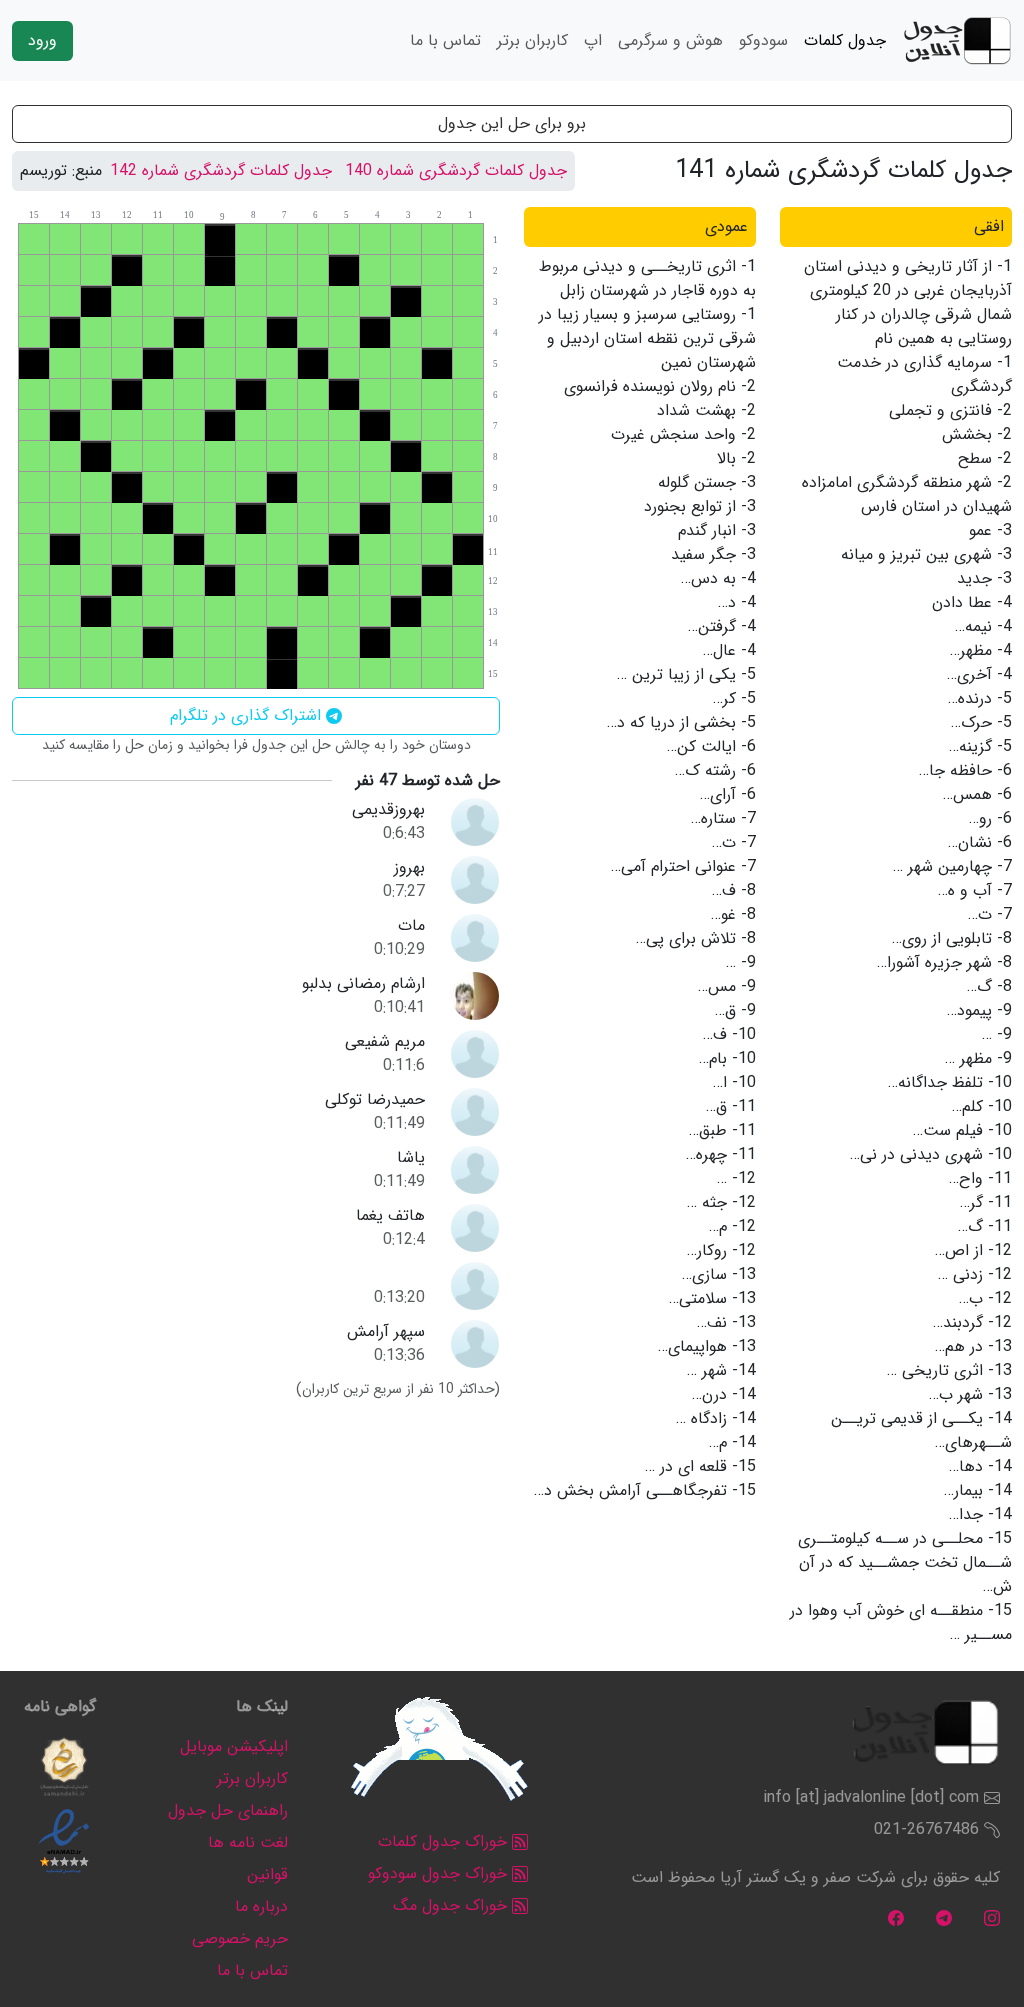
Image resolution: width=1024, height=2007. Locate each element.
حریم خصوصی (240, 1938)
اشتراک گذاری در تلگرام (248, 715)
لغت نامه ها (248, 1842)
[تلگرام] (944, 1917)
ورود (42, 40)
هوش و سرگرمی (670, 40)
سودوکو (763, 40)
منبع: (87, 171)
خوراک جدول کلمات (445, 1841)
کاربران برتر (532, 40)
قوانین (267, 1874)
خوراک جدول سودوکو (440, 1873)
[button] (64, 1767)
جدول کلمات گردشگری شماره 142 (221, 170)
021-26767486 (926, 1829)
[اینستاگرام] (992, 1917)
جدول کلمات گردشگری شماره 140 (456, 170)
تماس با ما (445, 40)
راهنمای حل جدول (228, 1810)
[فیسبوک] (896, 1917)
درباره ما (261, 1906)
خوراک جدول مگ (452, 1905)
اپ (593, 40)
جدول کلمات (845, 40)
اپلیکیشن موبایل (234, 1746)
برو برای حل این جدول (512, 123)
